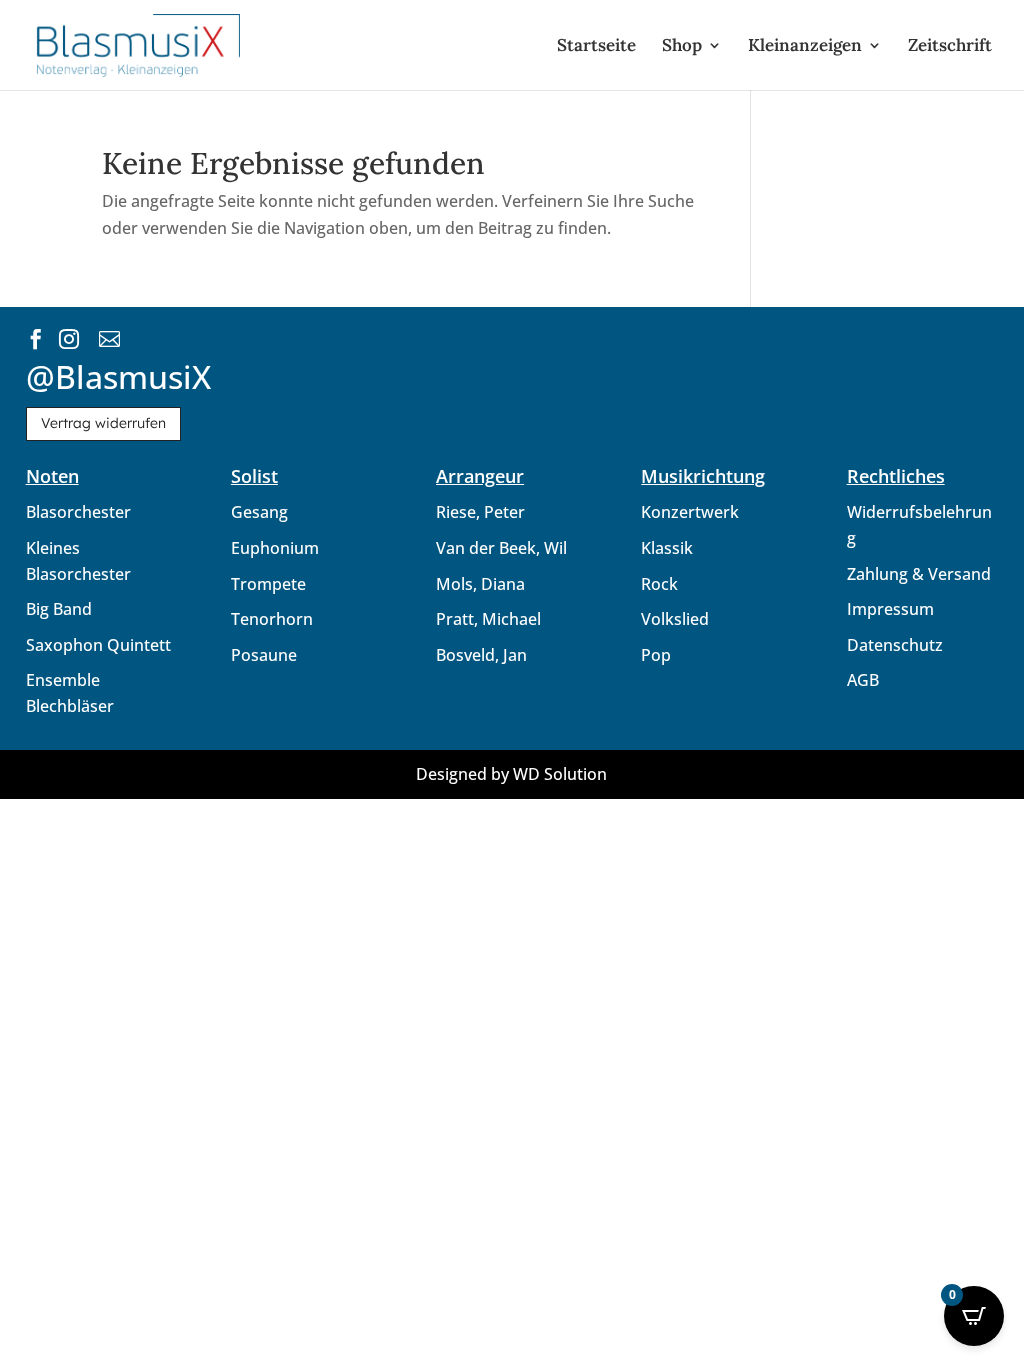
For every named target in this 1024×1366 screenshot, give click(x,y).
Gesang (259, 512)
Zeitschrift (950, 47)
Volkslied (675, 619)
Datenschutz (895, 645)
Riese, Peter (480, 512)
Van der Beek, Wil (501, 548)
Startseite (596, 47)
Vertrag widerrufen (103, 423)
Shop (682, 47)
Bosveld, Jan (481, 655)
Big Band (59, 609)
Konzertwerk (690, 512)
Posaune (264, 655)
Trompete (268, 584)
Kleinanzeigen (805, 47)
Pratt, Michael (488, 619)
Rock (659, 584)
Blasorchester (78, 512)
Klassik (667, 548)
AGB (863, 680)
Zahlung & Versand (919, 574)
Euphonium (275, 548)
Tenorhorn (272, 619)
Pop (656, 655)
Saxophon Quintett (98, 645)
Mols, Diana (480, 584)
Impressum (890, 609)
